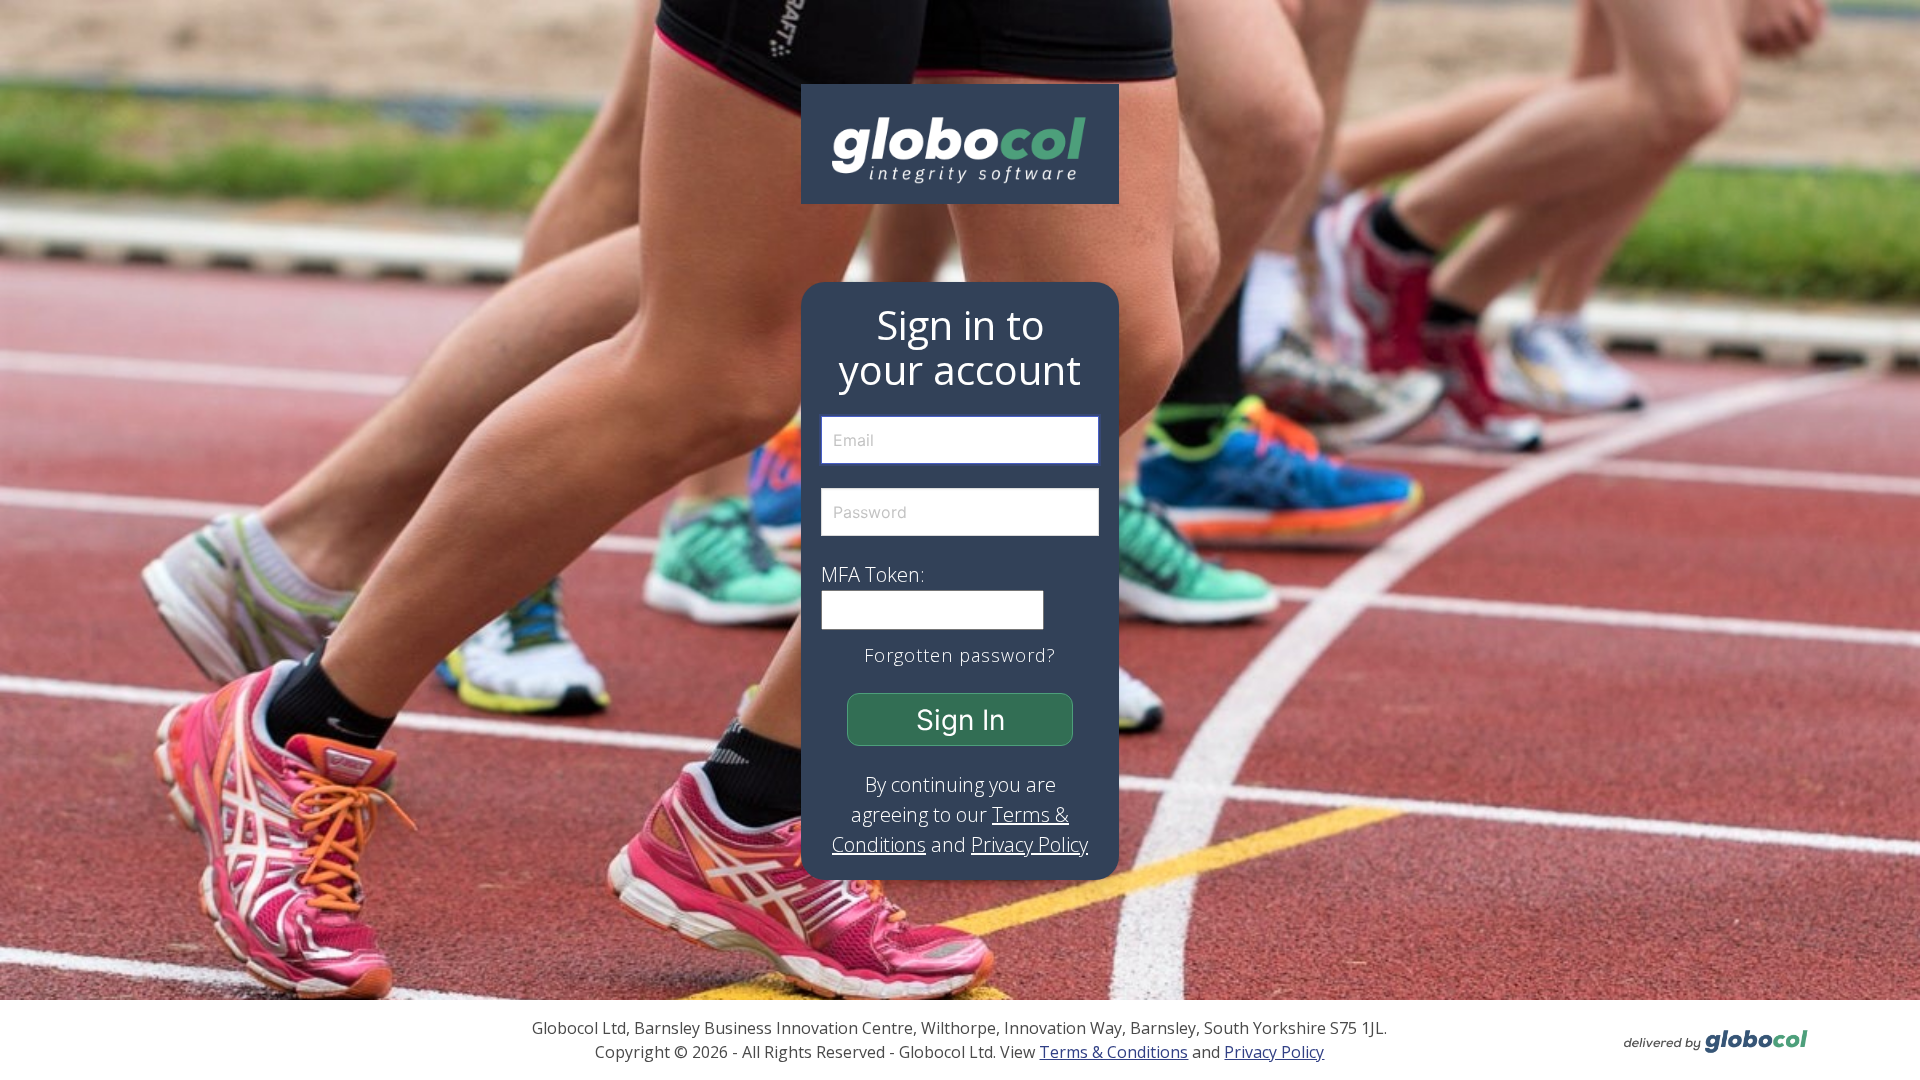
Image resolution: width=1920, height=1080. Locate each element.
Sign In (960, 720)
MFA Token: (873, 574)
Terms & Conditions (1113, 1052)
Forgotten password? (960, 655)
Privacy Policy (1029, 844)
